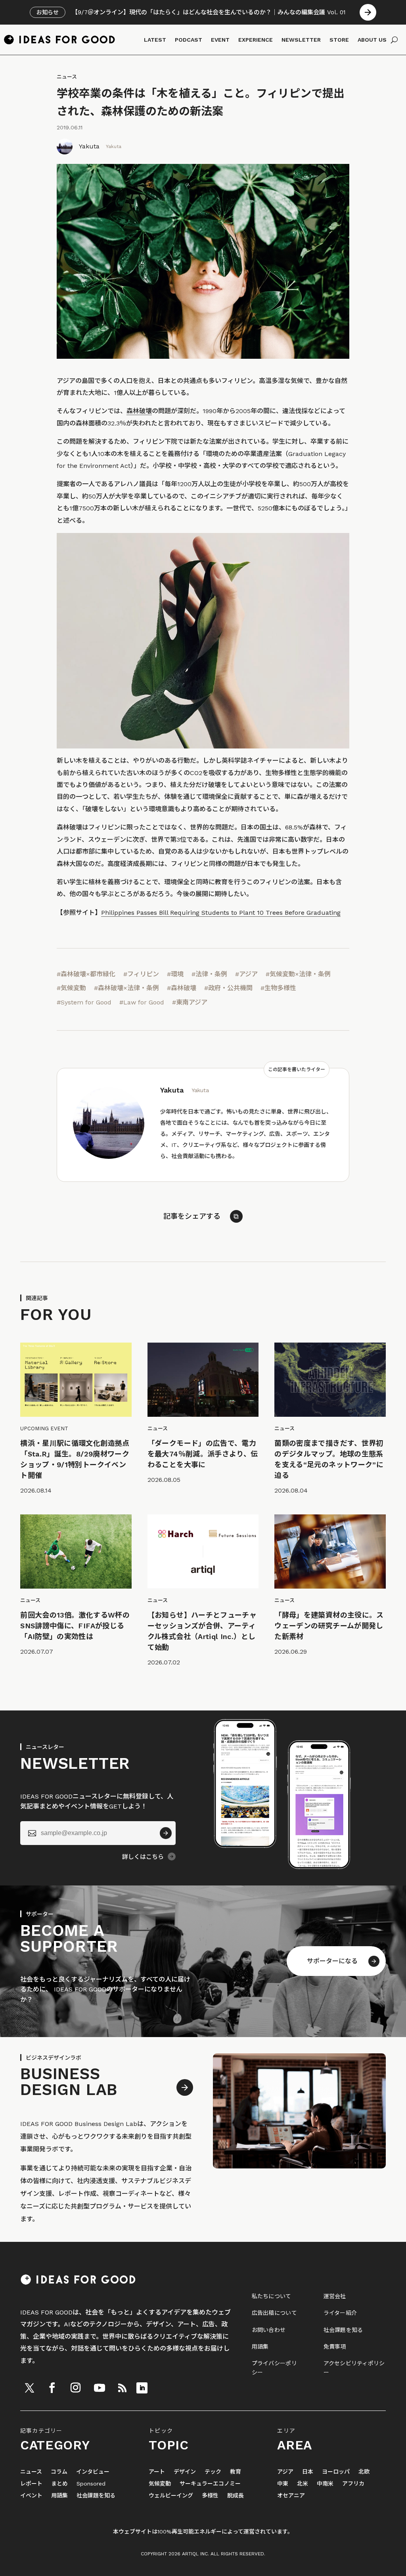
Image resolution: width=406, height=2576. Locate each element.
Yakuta (89, 146)
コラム (59, 2472)
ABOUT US (372, 40)
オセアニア (291, 2496)
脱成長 (236, 2496)
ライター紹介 (340, 2313)
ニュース (67, 77)
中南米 (325, 2484)
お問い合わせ (269, 2330)
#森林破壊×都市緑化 (86, 974)
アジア (285, 2472)
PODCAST (189, 40)
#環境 (175, 974)
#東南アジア (190, 1002)
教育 (236, 2472)
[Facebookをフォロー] (52, 2388)
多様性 (210, 2496)
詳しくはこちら (143, 1857)
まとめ (59, 2484)
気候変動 (160, 2484)
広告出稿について (274, 2313)
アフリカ (353, 2484)
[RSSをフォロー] (122, 2388)
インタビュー (93, 2472)
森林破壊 (139, 411)
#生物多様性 (278, 988)
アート (157, 2472)
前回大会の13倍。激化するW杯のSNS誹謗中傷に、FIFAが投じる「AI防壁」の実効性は (75, 1626)
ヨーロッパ (336, 2472)
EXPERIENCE (256, 40)
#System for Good (84, 1002)
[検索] (394, 40)
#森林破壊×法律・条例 (126, 988)
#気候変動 (71, 988)
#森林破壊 (182, 988)
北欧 (364, 2472)
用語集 (260, 2347)
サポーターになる (332, 1961)
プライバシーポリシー (274, 2368)
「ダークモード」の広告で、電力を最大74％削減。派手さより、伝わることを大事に (203, 1454)
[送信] (166, 1833)
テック (213, 2472)
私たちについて (272, 2296)
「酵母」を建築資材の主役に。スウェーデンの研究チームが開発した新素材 (329, 1626)
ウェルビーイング (171, 2496)
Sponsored (91, 2484)
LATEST (155, 40)
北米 (303, 2484)
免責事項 (335, 2347)
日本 (308, 2472)
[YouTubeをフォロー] (100, 2388)
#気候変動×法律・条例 (298, 974)
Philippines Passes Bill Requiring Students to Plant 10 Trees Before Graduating (221, 913)
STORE (339, 40)
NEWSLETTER (301, 40)
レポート (31, 2484)
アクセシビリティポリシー (354, 2368)
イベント (31, 2496)
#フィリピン (141, 974)
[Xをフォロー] (29, 2388)
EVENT (220, 40)
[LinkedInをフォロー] (142, 2388)
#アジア (246, 974)
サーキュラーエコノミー (210, 2484)
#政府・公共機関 (228, 988)
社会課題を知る (343, 2330)
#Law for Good (142, 1002)
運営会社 (335, 2296)
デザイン (185, 2472)
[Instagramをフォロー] (75, 2388)
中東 (283, 2484)
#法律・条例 (209, 974)
